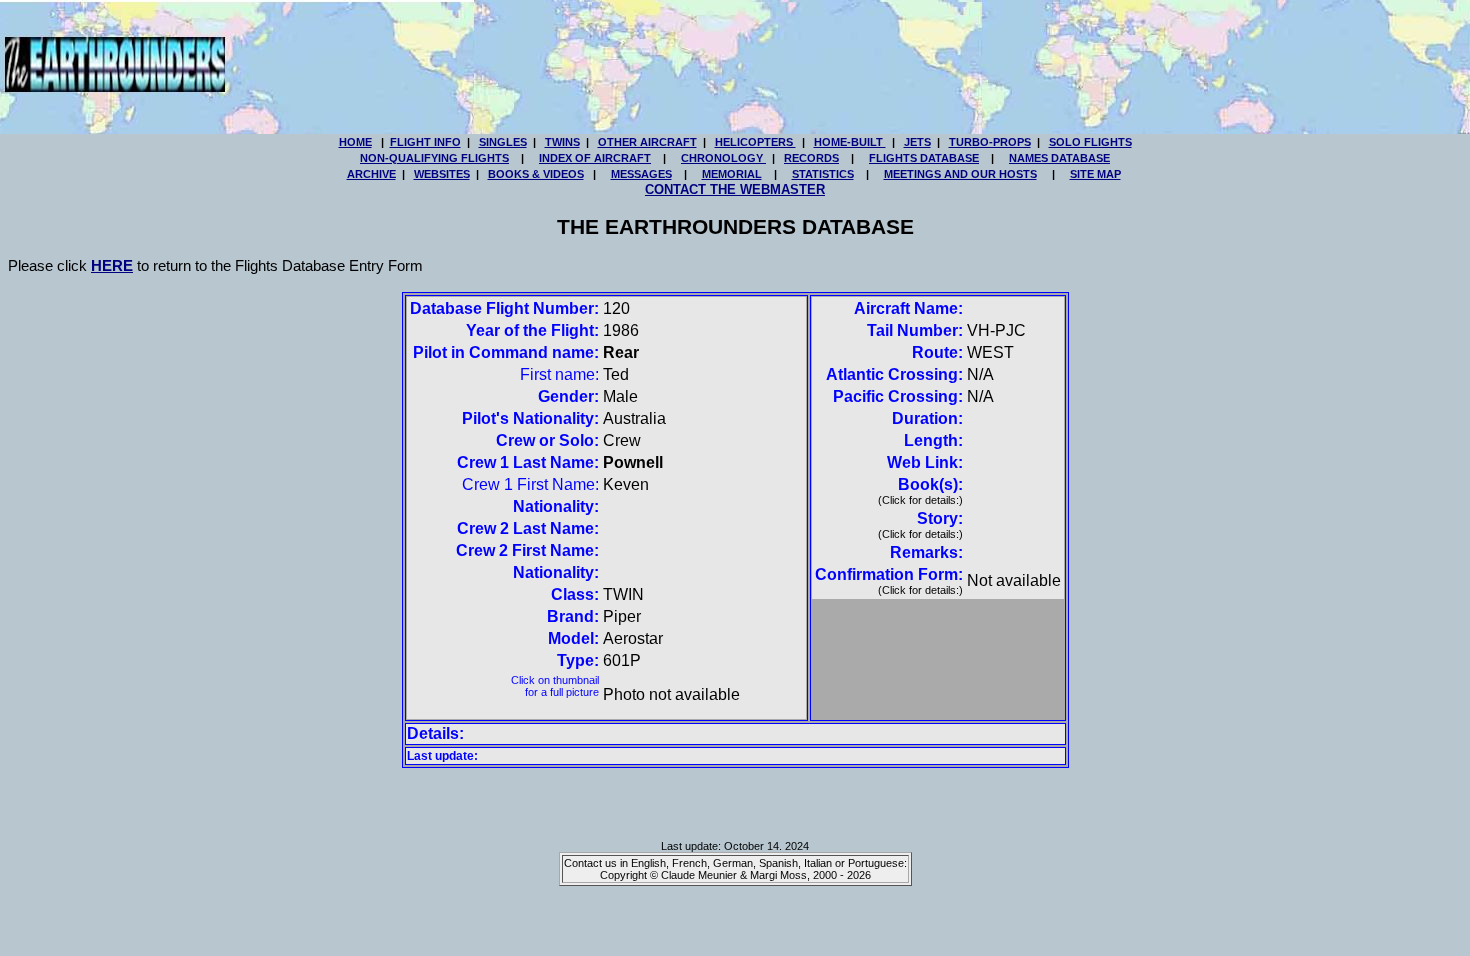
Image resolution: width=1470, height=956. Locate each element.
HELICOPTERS (755, 142)
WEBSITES (442, 174)
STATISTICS (823, 174)
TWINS (562, 142)
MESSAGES (641, 174)
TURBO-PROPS (990, 142)
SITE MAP (1095, 174)
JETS (917, 142)
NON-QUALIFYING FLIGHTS (434, 158)
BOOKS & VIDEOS (536, 174)
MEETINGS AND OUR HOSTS (960, 174)
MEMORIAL (732, 174)
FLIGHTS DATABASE (924, 158)
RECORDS (811, 158)
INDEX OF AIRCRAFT (595, 158)
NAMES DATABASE (1059, 158)
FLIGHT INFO (425, 142)
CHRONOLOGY (723, 158)
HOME (355, 142)
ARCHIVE (371, 174)
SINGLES (503, 142)
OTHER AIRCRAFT (647, 142)
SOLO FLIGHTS (1090, 142)
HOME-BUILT (850, 142)
